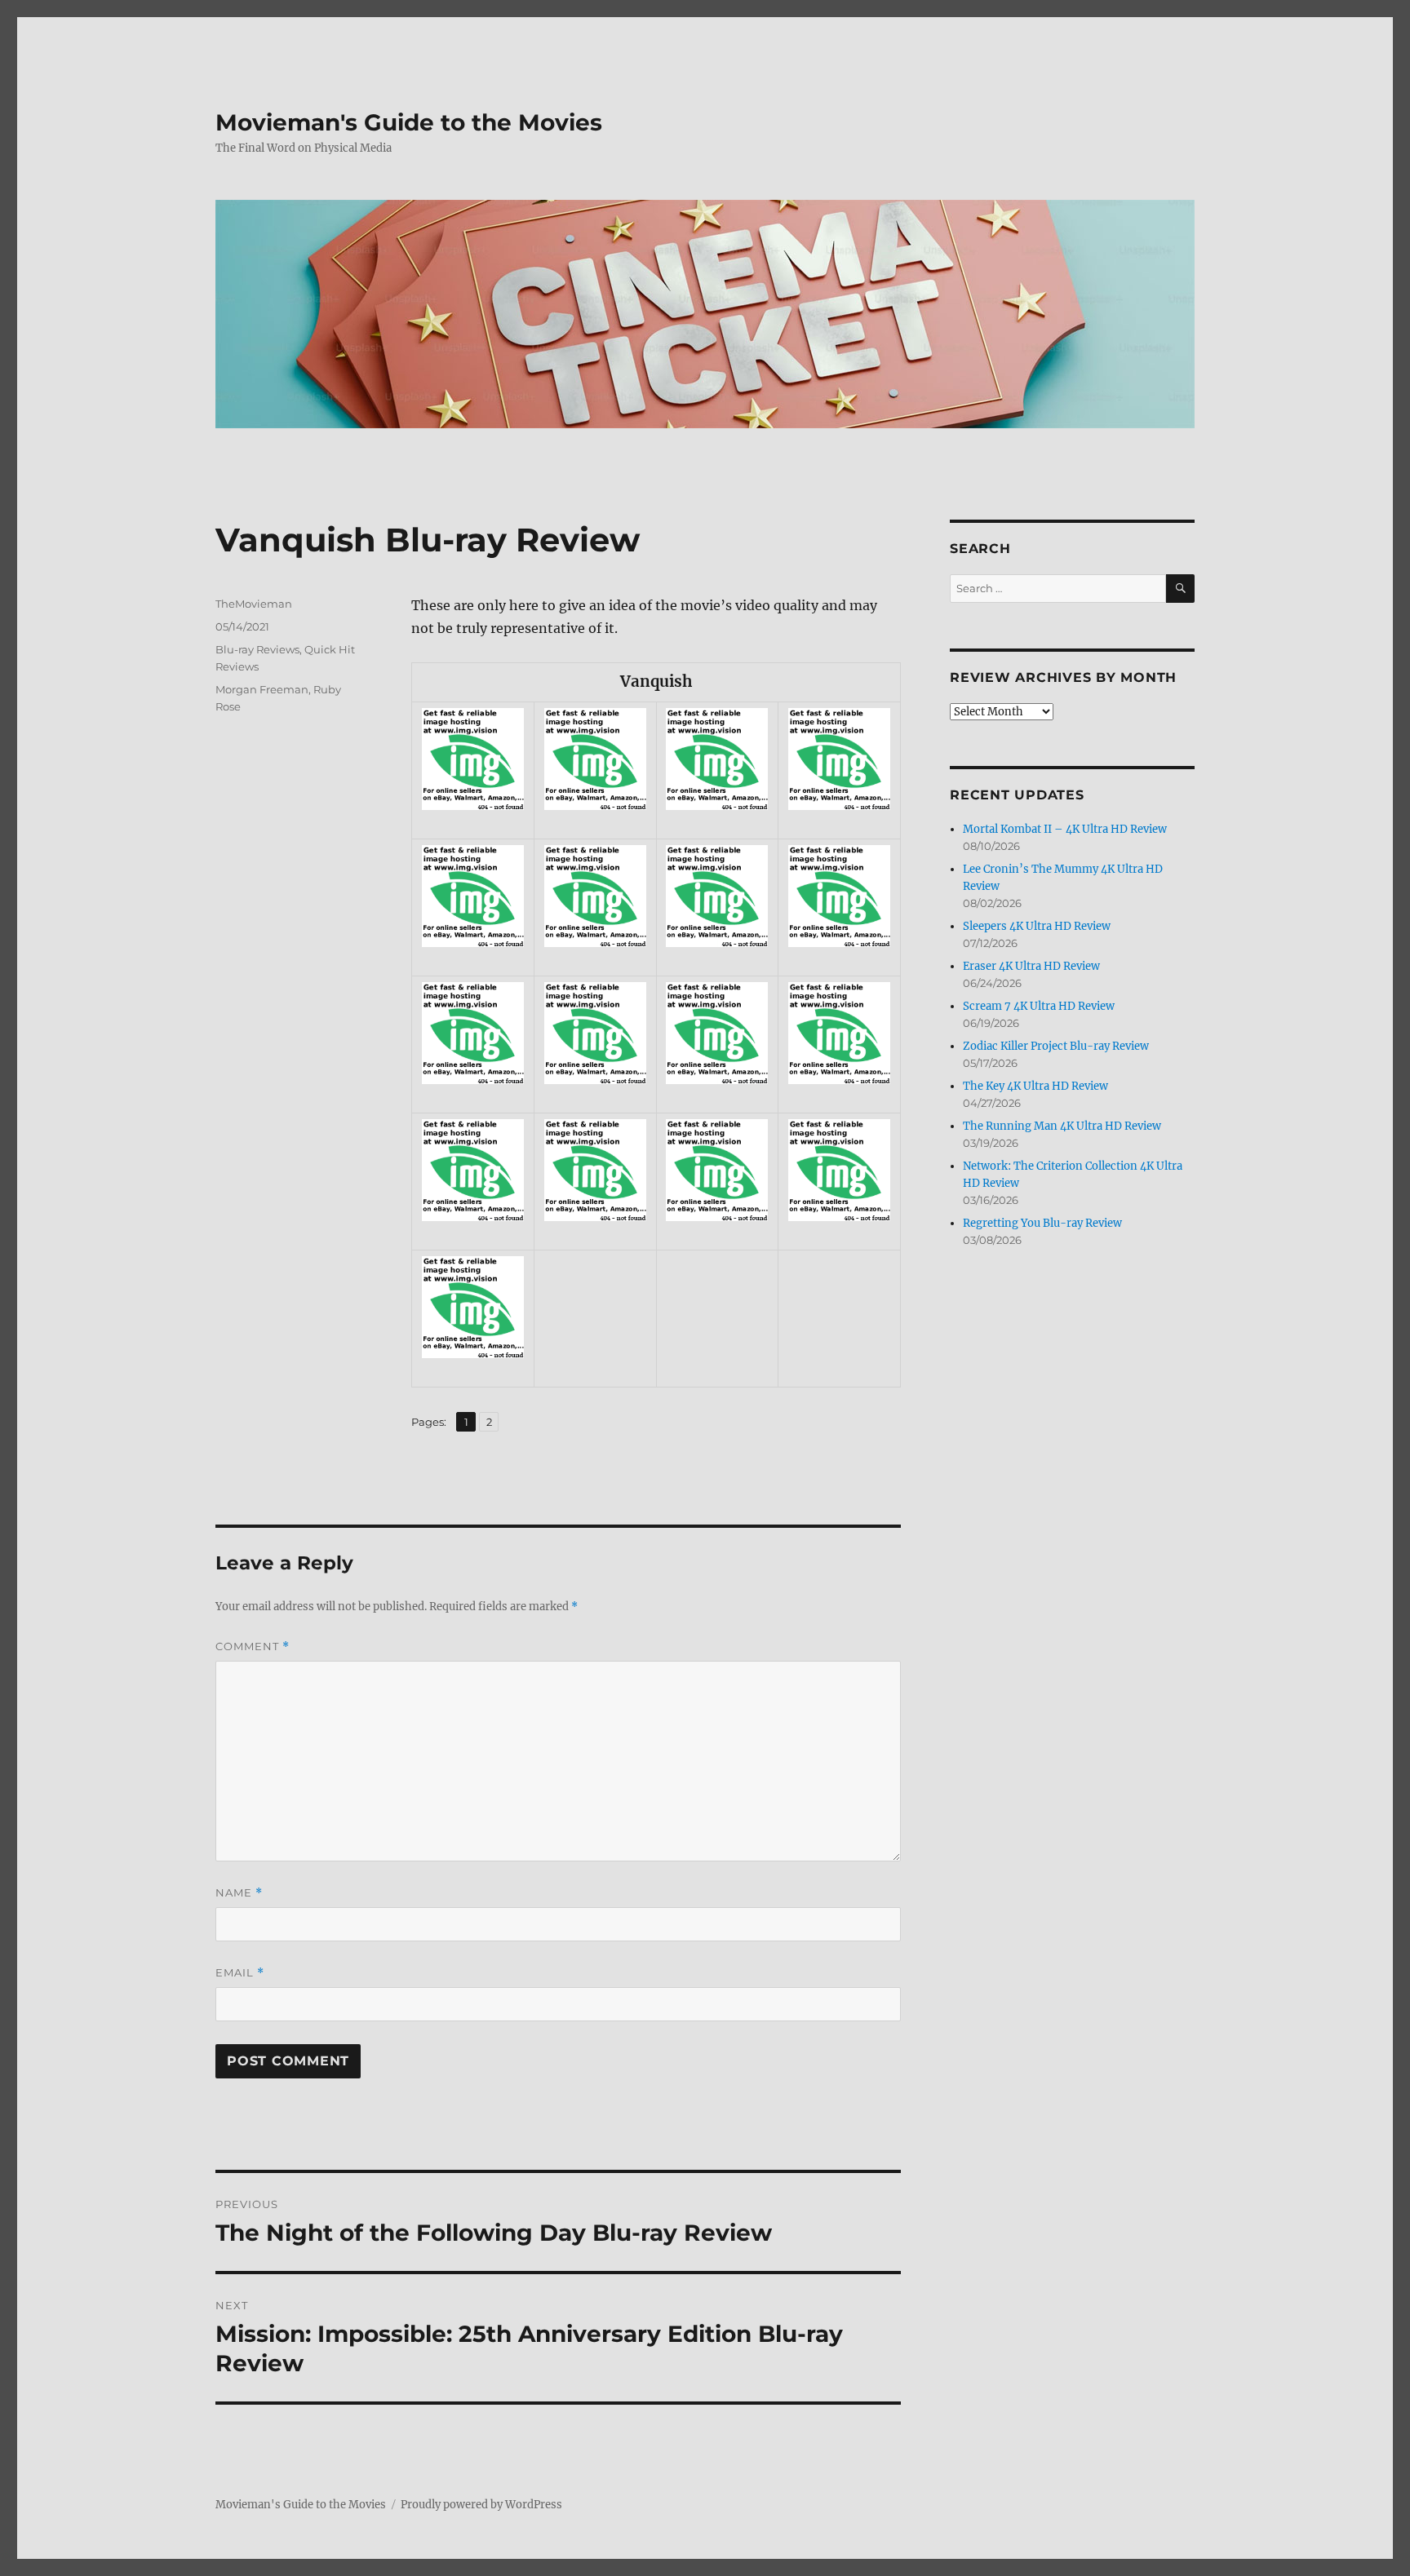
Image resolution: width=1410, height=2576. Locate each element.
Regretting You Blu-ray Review (1042, 1223)
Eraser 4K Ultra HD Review (1031, 966)
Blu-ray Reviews (257, 649)
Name (239, 1893)
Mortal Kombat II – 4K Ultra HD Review (1065, 829)
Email (240, 1973)
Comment (253, 1647)
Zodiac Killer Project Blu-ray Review (1056, 1046)
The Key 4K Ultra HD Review (1035, 1086)
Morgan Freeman (262, 689)
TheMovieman (254, 604)
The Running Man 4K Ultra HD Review (1062, 1126)
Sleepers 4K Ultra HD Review (1037, 926)
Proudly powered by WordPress (481, 2505)
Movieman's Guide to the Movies (409, 122)
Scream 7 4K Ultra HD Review (1039, 1006)
